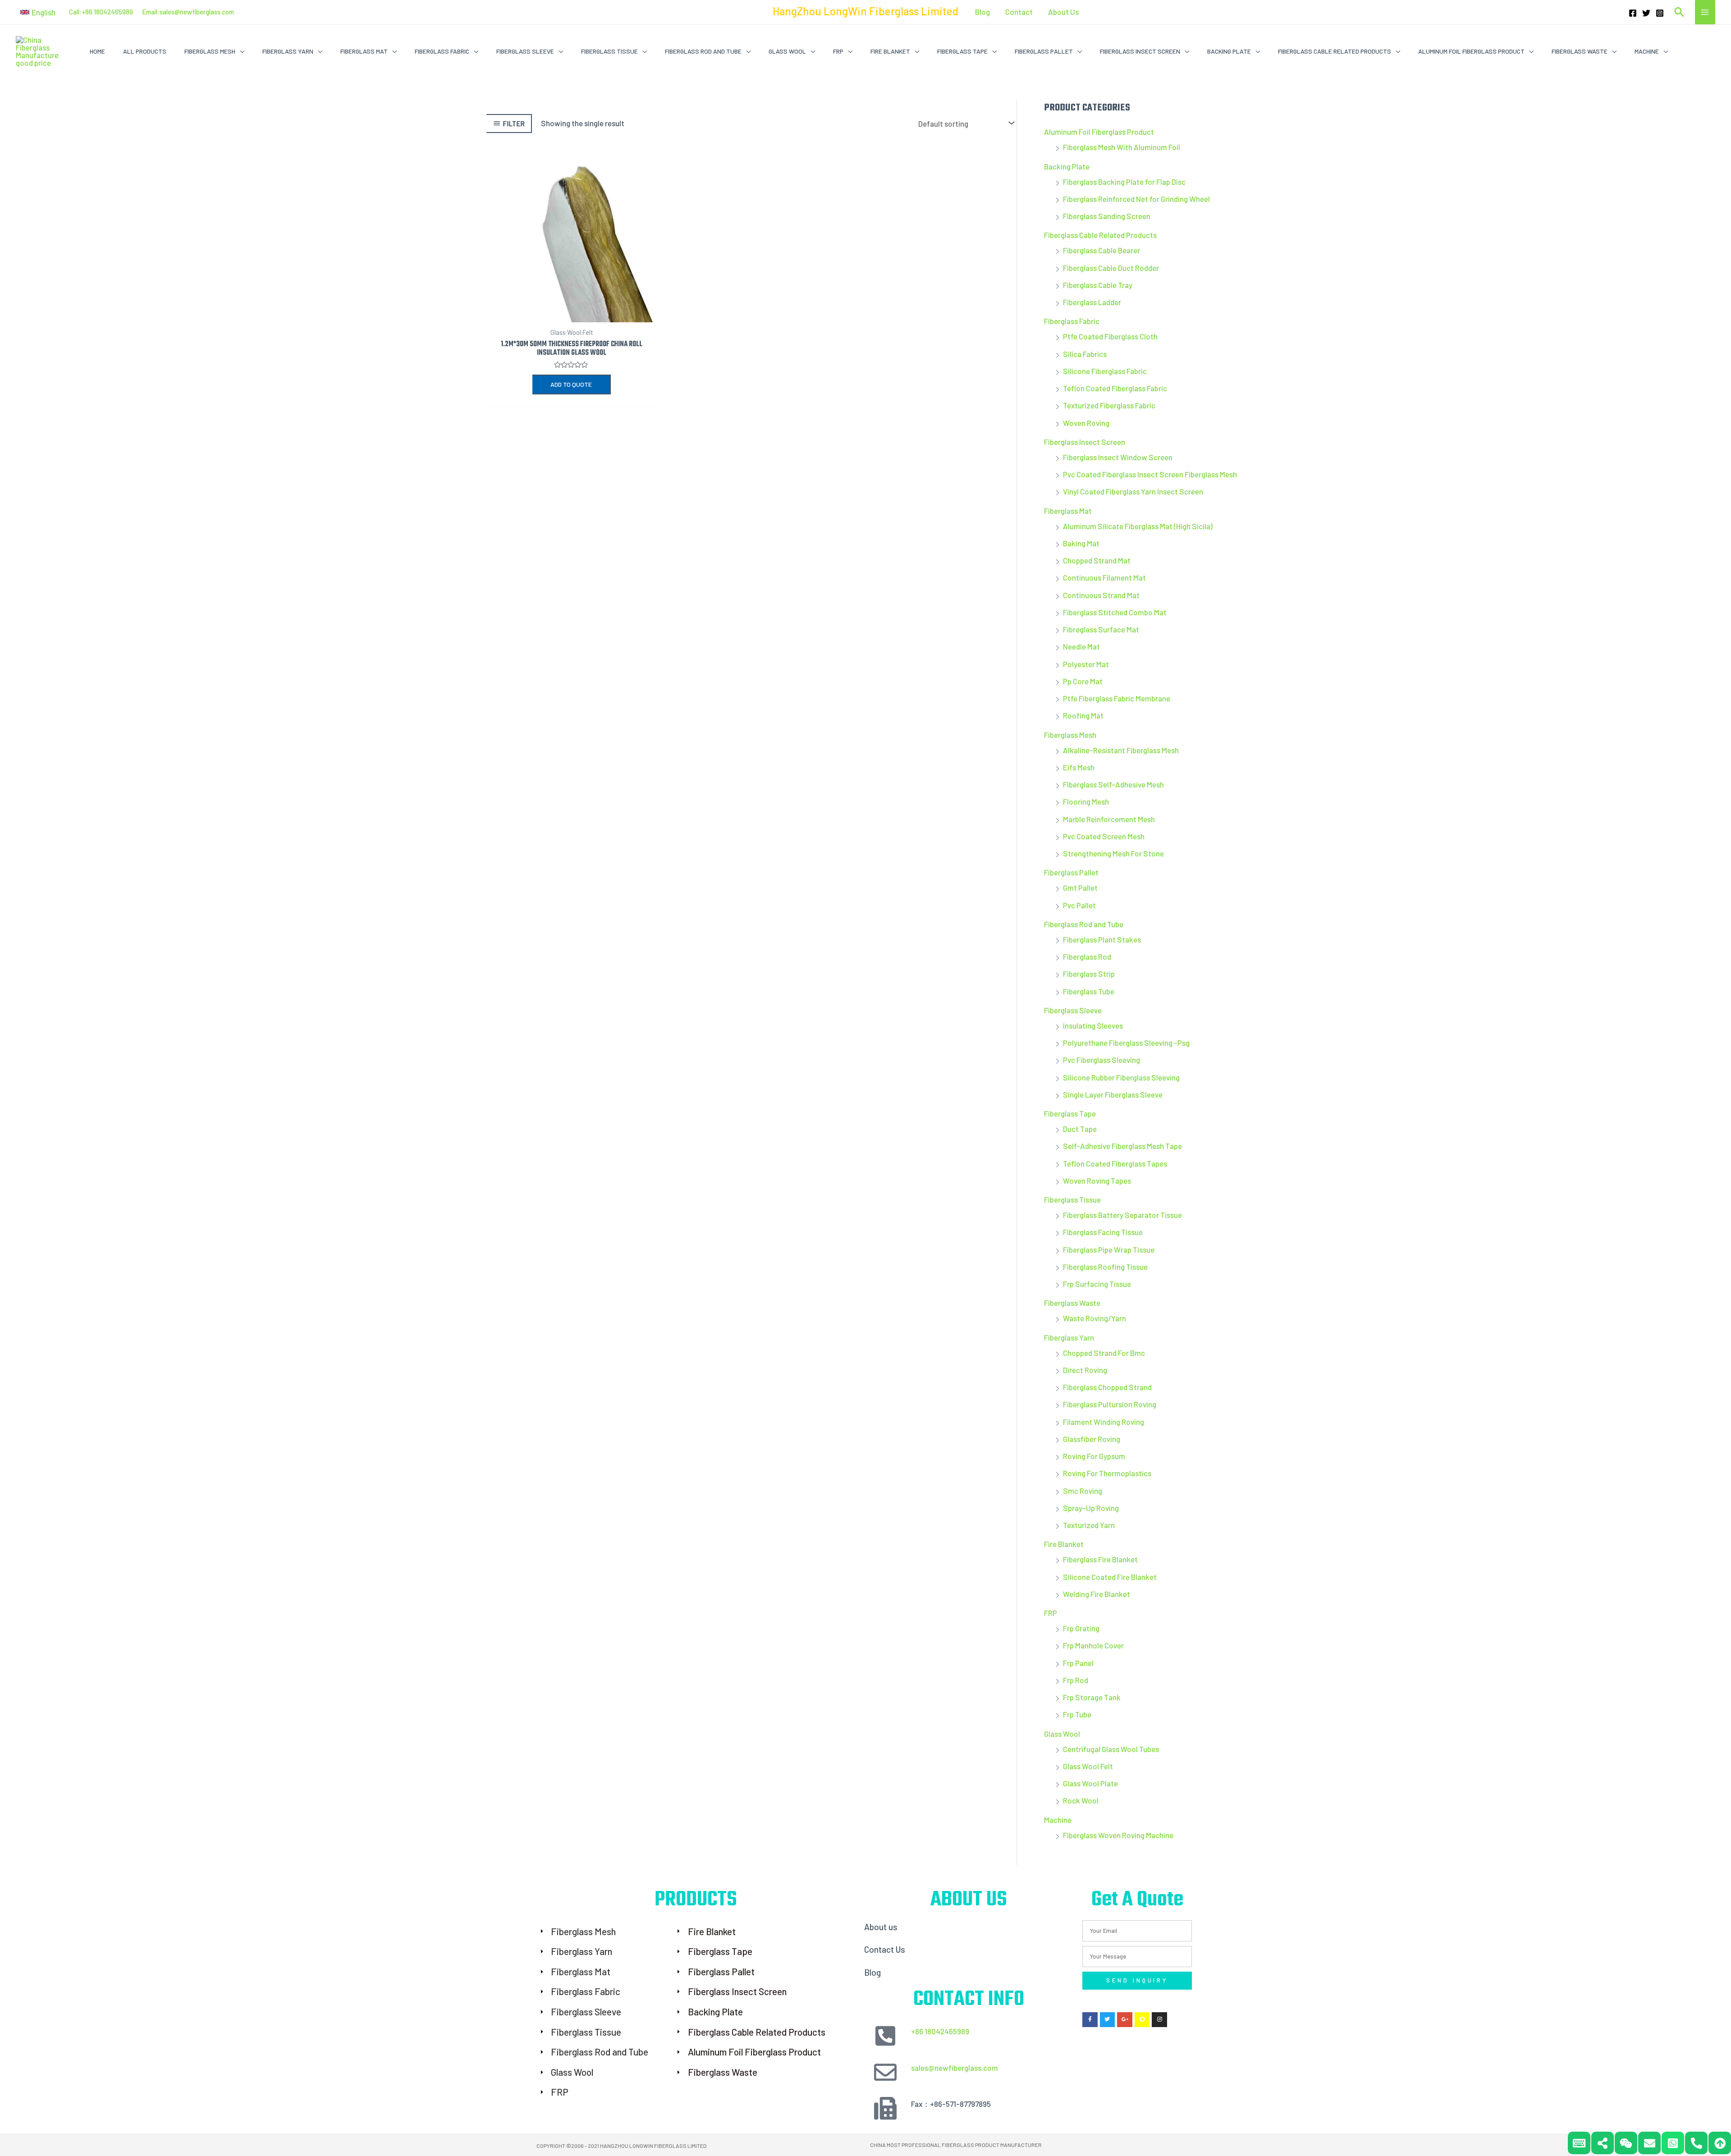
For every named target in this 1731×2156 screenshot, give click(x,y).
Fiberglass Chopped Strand (1107, 1387)
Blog (982, 12)
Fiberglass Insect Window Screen (1118, 457)
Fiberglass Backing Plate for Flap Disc (1124, 182)
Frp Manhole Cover (1093, 1645)
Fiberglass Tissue (1072, 1199)
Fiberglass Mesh (1070, 735)
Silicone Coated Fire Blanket (1110, 1577)
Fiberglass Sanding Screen (1107, 216)
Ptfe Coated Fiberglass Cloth (1110, 336)
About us (881, 1927)
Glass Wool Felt (1088, 1766)
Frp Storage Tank (1092, 1697)
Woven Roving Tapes (1097, 1181)
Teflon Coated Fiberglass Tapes (1115, 1163)
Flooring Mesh (1086, 801)
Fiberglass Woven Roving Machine (1118, 1835)
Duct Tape (1080, 1129)
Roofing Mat (1083, 715)
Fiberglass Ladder (1092, 302)
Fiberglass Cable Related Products (1100, 235)
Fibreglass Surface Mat (1101, 629)
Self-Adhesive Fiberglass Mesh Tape (1122, 1146)
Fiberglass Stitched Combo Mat (1115, 612)
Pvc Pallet (1079, 905)
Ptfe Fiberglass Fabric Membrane (1117, 698)
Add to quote (571, 384)
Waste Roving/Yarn (1094, 1318)
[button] (38, 12)
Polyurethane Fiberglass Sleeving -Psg (1126, 1043)
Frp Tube (1077, 1714)
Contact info (969, 2000)
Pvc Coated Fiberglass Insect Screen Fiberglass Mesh (1150, 474)
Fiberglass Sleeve (1073, 1010)
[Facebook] (1633, 13)
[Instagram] (1660, 13)
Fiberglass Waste (1072, 1303)
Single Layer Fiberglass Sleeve (1113, 1094)
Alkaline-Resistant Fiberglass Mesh (1121, 750)
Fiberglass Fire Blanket (1100, 1559)
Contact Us (885, 1949)
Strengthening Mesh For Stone (1113, 853)
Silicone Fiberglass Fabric (1105, 371)
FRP (1051, 1613)
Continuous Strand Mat (1101, 595)
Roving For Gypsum (1094, 1456)
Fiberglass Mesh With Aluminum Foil (1122, 147)
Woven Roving (1086, 423)
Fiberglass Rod (1087, 957)
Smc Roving (1083, 1491)
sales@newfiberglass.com (197, 12)
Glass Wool (1062, 1734)
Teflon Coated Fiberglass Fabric (1115, 388)
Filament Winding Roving (1104, 1422)
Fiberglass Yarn (1069, 1337)
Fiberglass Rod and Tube (1084, 924)
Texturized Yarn (1089, 1525)
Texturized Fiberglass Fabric (1109, 405)
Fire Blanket (1064, 1544)
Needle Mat (1081, 646)
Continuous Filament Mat (1104, 577)
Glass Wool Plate (1090, 1783)
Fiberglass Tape (1070, 1113)
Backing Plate (1067, 166)
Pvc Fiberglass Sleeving (1101, 1060)
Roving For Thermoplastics (1107, 1473)
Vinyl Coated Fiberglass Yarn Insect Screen (1133, 491)
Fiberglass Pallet (1071, 872)
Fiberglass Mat (1068, 511)
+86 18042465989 (940, 2031)
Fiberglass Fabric (1072, 321)
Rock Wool (1081, 1800)
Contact (1019, 12)
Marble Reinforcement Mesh (1109, 819)
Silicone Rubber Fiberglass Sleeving (1121, 1077)
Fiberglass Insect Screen (1085, 442)
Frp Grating (1081, 1628)
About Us (1063, 12)
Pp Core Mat (1083, 681)
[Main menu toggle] (1705, 12)
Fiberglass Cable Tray (1098, 285)
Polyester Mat (1086, 664)
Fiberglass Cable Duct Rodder (1111, 268)
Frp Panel (1078, 1663)
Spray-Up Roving (1091, 1508)
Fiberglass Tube (1089, 991)
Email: (151, 12)
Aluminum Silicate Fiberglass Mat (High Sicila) (1138, 526)
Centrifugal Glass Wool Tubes (1111, 1749)
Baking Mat (1081, 543)
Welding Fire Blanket (1097, 1594)
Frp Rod (1076, 1680)
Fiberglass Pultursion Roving (1110, 1404)
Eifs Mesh (1079, 767)
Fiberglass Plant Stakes (1102, 939)
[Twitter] (1646, 13)
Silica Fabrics (1085, 354)
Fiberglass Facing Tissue (1103, 1232)
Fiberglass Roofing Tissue (1105, 1267)
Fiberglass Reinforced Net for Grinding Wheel (1136, 199)
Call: (75, 12)
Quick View (572, 314)
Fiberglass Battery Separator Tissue (1122, 1215)
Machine (1058, 1820)
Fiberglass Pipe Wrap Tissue (1109, 1250)
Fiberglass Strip (1089, 974)
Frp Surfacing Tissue (1097, 1284)
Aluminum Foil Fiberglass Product (1099, 132)
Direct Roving (1085, 1370)
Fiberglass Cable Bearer (1101, 250)
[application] (240, 51)
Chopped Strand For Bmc (1104, 1353)
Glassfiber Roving (1092, 1439)
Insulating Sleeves (1093, 1025)
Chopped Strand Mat (1097, 560)
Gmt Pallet (1080, 888)
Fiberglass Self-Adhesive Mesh (1113, 784)
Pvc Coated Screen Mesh (1104, 836)
